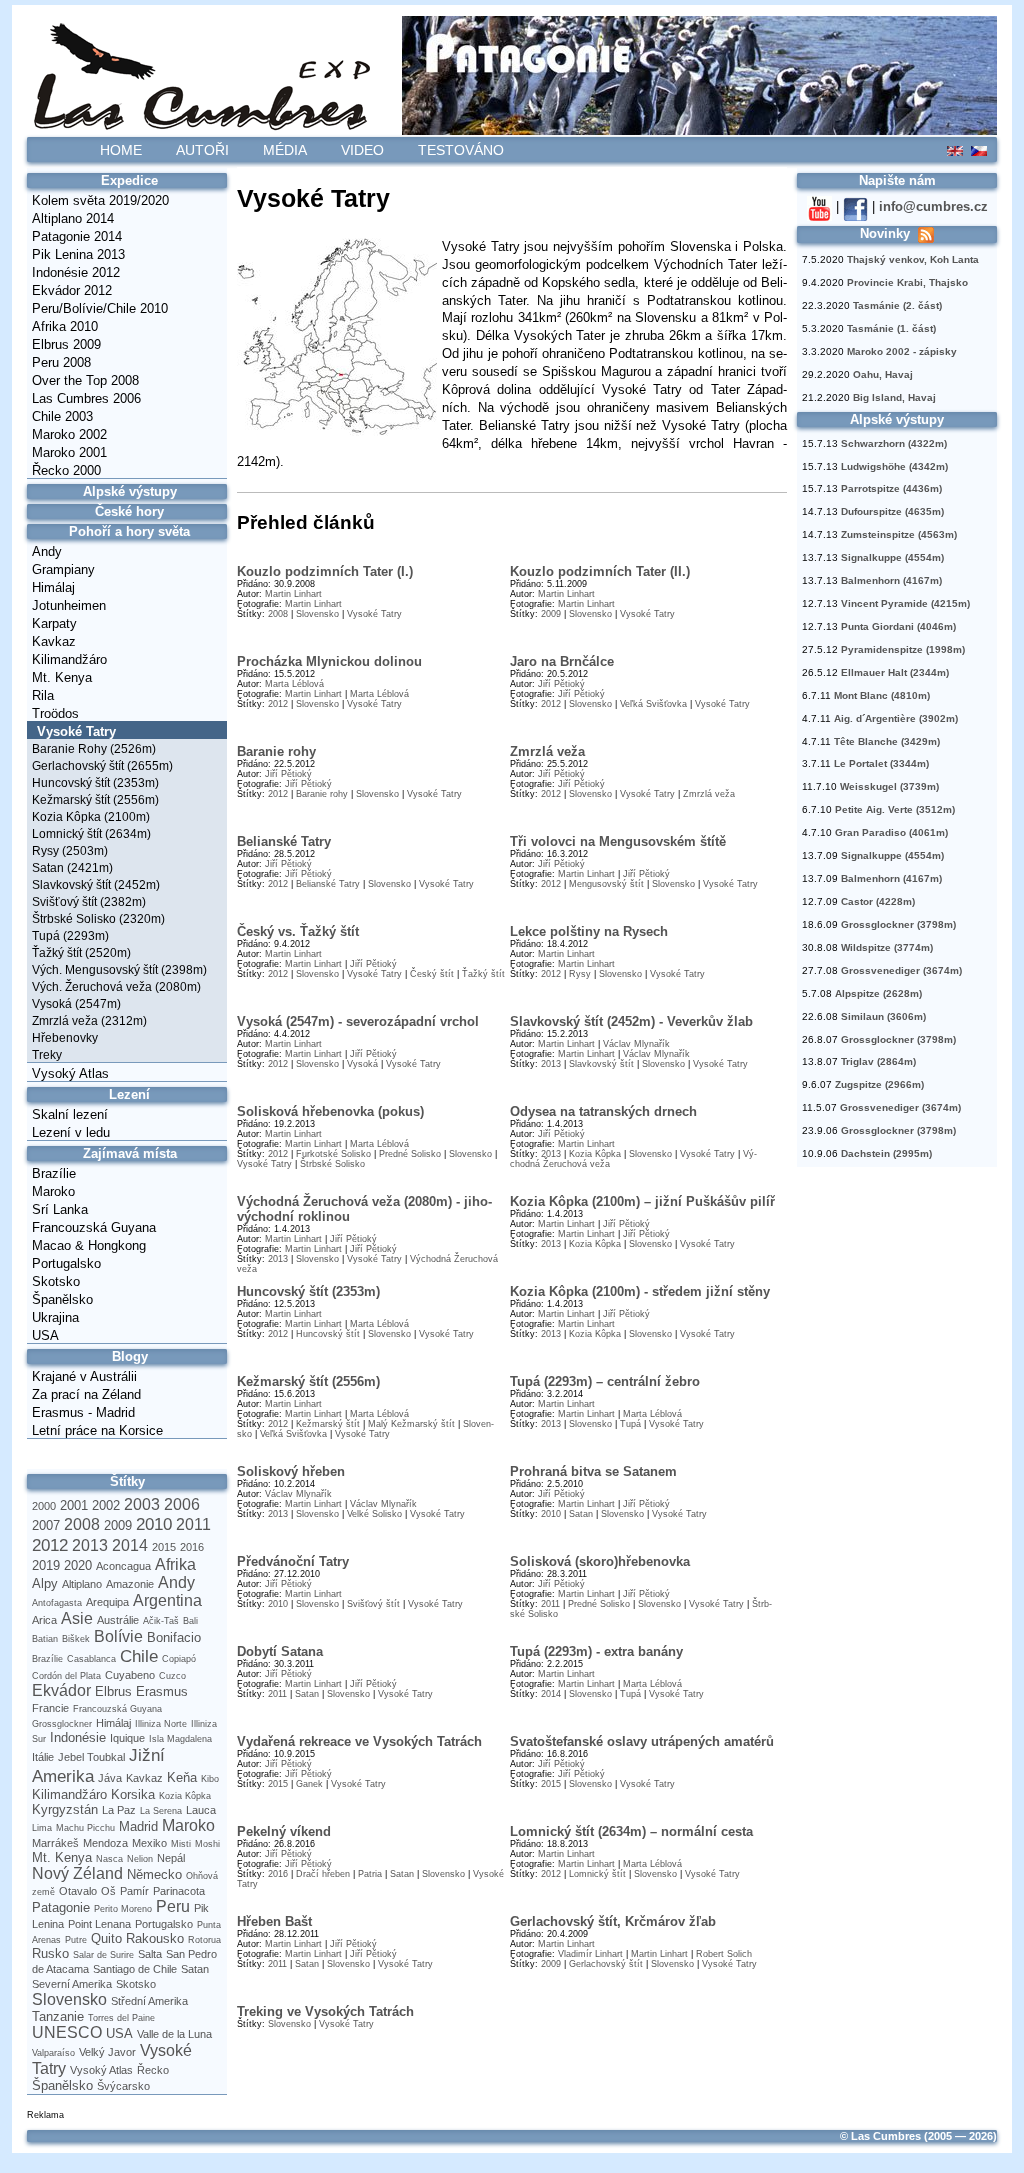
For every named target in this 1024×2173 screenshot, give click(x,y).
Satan (195, 1969)
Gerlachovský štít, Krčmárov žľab (613, 1921)
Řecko (153, 2070)
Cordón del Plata (66, 1676)
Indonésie (78, 1737)
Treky (47, 1055)
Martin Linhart (293, 594)
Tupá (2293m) (70, 936)
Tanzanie (58, 2016)
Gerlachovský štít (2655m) (102, 766)
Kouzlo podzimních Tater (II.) (600, 571)
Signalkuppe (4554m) (892, 557)
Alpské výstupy (130, 491)
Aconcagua (123, 1566)
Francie (50, 1708)
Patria (370, 1874)
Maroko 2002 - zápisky (902, 351)
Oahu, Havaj (883, 374)
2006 (182, 1504)
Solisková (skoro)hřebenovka (600, 1561)
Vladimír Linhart (590, 1954)
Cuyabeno (130, 1675)
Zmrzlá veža (547, 751)
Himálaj (53, 587)
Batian (45, 1639)
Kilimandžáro (69, 659)
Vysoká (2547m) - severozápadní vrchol (358, 1021)
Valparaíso (53, 2053)
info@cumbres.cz (933, 206)
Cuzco (172, 1676)
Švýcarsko (123, 2086)
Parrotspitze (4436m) (891, 488)
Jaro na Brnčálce (562, 661)
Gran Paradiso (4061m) (891, 832)
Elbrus (113, 1691)
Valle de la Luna (174, 2034)
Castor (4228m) (878, 901)
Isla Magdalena (180, 1739)
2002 (106, 1505)
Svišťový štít (373, 1604)
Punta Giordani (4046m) (898, 626)
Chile (139, 1656)
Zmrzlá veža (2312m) (89, 1021)
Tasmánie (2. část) (897, 305)
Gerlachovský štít (606, 1964)
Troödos (55, 713)
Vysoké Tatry (76, 731)
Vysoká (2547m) (76, 1004)
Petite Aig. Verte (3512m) (895, 809)
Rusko (50, 1953)
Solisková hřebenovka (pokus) (330, 1111)
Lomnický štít (597, 1874)
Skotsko (56, 1281)
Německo (154, 1874)
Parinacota (179, 1891)
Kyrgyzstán (65, 1809)
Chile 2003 (62, 416)
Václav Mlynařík (636, 1044)
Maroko (53, 1191)
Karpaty (54, 623)
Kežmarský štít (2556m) (95, 800)
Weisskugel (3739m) (889, 786)
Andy (47, 551)
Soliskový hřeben (291, 1471)
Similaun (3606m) (883, 1016)
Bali (190, 1621)
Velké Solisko (374, 1514)
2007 (46, 1525)
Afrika (175, 1564)
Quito (106, 1938)
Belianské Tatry (284, 841)
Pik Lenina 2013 (78, 254)
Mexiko (149, 1843)
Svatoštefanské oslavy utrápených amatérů (642, 1741)
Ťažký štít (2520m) (81, 953)
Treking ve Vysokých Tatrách (325, 2011)
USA (45, 1335)
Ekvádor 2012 (72, 290)
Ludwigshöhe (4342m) (894, 466)
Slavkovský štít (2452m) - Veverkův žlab (631, 1021)
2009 (118, 1525)
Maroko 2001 (69, 452)
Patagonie (61, 1907)
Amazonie (130, 1584)
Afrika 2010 (65, 326)
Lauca (201, 1810)
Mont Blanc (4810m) (882, 695)
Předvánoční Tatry (293, 1561)
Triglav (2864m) (878, 1061)
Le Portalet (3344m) (881, 763)
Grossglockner (62, 1724)
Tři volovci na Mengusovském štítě (618, 841)
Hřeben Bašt (274, 1921)
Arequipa (107, 1602)
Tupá (630, 1424)
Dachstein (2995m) (886, 1153)
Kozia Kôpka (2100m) (91, 817)
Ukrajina (55, 1317)
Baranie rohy (276, 751)
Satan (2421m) (72, 868)
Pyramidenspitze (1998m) (903, 649)
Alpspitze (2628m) (878, 993)
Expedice (129, 180)
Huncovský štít (328, 1334)
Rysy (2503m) (70, 851)
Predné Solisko (410, 1154)
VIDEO (362, 150)
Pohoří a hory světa (129, 531)
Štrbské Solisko (332, 1164)
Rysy (580, 974)
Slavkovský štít (601, 1064)
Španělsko (62, 1299)
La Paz (119, 1810)
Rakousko (155, 1938)
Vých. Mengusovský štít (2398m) (119, 970)
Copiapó (179, 1659)
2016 (192, 1547)
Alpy (45, 1583)
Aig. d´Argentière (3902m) (896, 718)
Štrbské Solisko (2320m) (98, 919)
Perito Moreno (123, 1909)
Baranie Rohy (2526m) (94, 749)
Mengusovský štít (606, 884)
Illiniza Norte (161, 1724)
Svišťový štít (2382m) (89, 902)
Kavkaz (54, 641)
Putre (76, 1940)
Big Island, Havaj (894, 397)
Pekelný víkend (284, 1831)
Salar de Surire (103, 1955)
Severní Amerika (72, 1984)
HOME (121, 150)
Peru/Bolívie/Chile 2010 (100, 308)
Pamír (134, 1891)
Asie (77, 1618)
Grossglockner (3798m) (898, 924)
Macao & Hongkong (89, 1245)
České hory (129, 511)
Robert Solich (724, 1954)
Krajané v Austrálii (84, 1376)
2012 (50, 1545)
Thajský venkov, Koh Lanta (913, 259)
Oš (108, 1891)
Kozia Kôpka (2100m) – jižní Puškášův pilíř (642, 1201)
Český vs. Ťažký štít (298, 931)
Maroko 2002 (69, 434)
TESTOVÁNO (461, 150)
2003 (142, 1504)
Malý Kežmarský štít (411, 1424)
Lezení (129, 1094)
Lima (42, 1828)
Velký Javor (107, 2052)
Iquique (127, 1738)
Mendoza (105, 1843)
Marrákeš (55, 1843)
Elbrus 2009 (66, 344)
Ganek (309, 1784)
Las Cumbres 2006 (86, 398)
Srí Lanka (60, 1209)
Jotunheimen (69, 605)
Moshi (207, 1844)
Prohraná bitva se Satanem (593, 1471)
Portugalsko (66, 1263)
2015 (164, 1547)
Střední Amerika (149, 2001)
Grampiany (63, 569)
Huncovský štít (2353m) (95, 783)
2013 (90, 1545)
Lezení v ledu (71, 1132)
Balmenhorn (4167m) (891, 580)
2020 (78, 1565)
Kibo (210, 1779)
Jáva (110, 1778)
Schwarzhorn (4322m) (894, 443)
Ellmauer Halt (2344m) (895, 672)
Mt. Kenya (62, 677)
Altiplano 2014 (73, 218)
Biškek (76, 1639)
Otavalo (78, 1891)
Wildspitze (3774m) (887, 947)
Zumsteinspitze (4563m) (899, 534)
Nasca (109, 1859)
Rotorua (204, 1940)
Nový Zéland (77, 1873)
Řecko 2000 (66, 470)
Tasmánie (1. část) (891, 328)
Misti (181, 1844)
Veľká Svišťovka (653, 704)
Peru (173, 1906)
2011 (193, 1524)
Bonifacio (174, 1637)
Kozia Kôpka (185, 1796)
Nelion (140, 1859)
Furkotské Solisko (333, 1154)
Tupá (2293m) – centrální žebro (605, 1381)
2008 (82, 1524)
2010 (154, 1524)
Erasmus (162, 1691)
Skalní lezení (70, 1114)
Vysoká (362, 1064)
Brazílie (54, 1173)
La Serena (161, 1811)
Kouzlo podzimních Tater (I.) (325, 571)
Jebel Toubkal (91, 1757)
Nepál (171, 1858)
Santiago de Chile (135, 1969)
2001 (74, 1505)
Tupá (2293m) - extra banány (596, 1651)
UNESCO (67, 2032)
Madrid (138, 1826)
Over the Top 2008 (85, 380)
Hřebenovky (65, 1038)
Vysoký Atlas (70, 1073)
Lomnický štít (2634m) (91, 834)
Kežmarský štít (328, 1424)
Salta (150, 1954)
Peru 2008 (61, 362)
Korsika (133, 1794)
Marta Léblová (294, 684)
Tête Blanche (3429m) (887, 741)
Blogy (130, 1356)
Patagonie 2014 (77, 236)
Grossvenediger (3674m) (901, 970)
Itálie (43, 1757)
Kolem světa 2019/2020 (100, 200)
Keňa (182, 1777)
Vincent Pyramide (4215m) (905, 603)
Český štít (432, 974)
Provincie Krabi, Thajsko (907, 282)
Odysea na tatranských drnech (603, 1111)
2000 (44, 1506)
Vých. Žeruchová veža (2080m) (116, 987)
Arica (44, 1620)
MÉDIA (285, 150)
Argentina (167, 1600)
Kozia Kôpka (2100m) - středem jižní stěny (640, 1291)
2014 (130, 1545)
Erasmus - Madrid (83, 1412)
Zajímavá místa (130, 1153)
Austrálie (118, 1620)
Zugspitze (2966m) (879, 1084)
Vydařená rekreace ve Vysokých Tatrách (359, 1741)
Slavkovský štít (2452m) (96, 885)
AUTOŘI (202, 150)
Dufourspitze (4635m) (892, 511)
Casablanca (91, 1659)
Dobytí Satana (280, 1651)
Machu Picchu (85, 1828)
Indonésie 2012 (76, 272)
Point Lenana (99, 1924)
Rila (43, 695)
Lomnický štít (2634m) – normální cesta (631, 1831)
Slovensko (69, 1999)
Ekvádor (61, 1690)
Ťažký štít (483, 974)
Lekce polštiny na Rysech (589, 931)
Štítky (127, 1481)
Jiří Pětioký (561, 684)
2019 (46, 1565)
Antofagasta (57, 1603)
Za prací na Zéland (86, 1394)
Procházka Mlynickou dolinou (329, 661)
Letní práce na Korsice (97, 1430)
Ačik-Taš (161, 1621)
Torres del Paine (121, 2018)
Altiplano (82, 1584)
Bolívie (118, 1636)
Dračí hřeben (323, 1874)
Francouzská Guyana (94, 1227)
